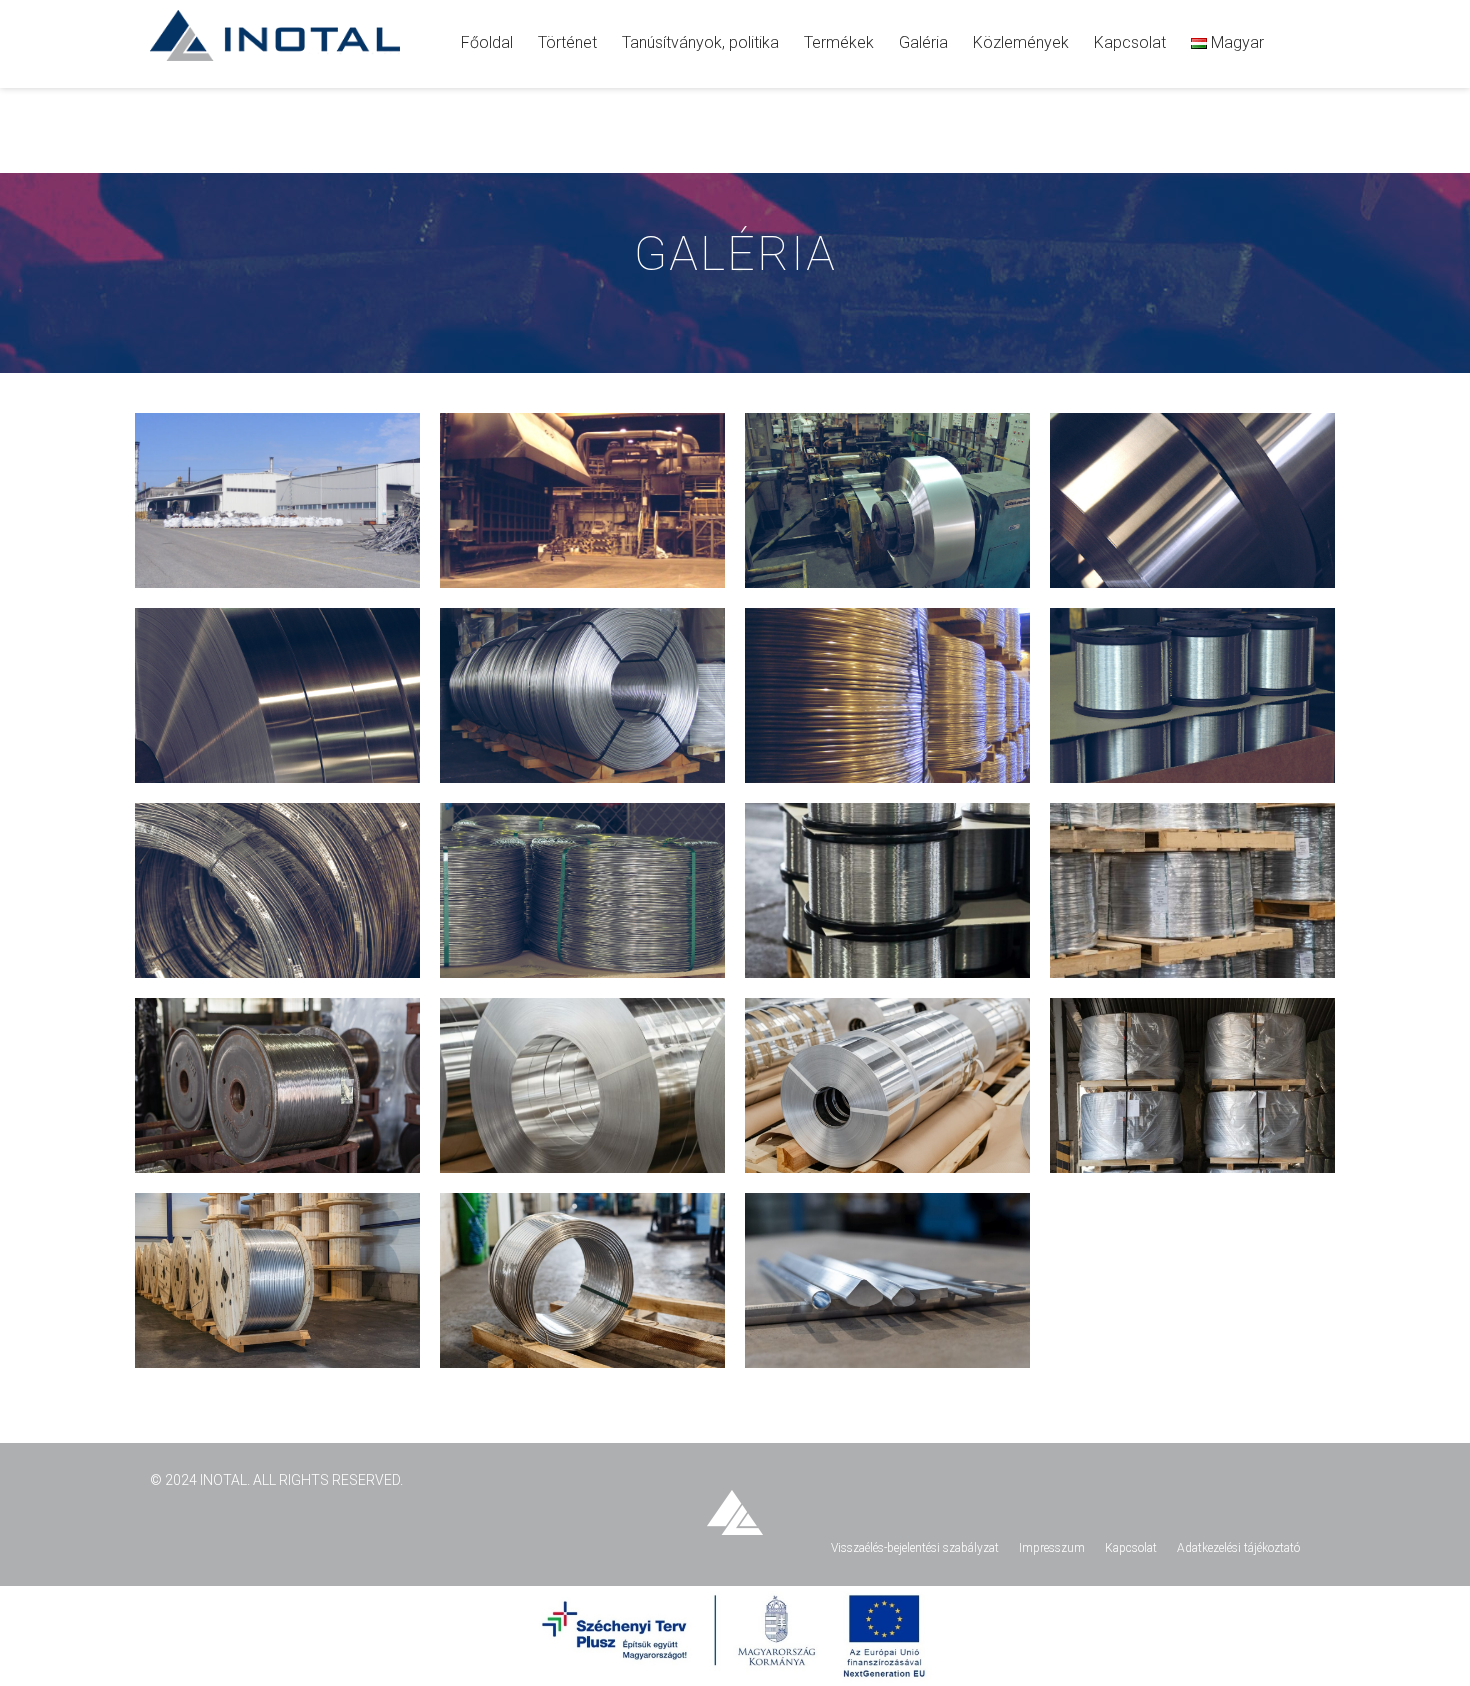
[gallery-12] (887, 695)
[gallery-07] (1192, 500)
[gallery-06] (887, 500)
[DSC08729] (1192, 1085)
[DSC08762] (582, 1085)
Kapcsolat (1131, 1548)
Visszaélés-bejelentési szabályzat (915, 1548)
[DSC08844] (1192, 890)
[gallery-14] (277, 890)
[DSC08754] (887, 1085)
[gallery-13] (1192, 695)
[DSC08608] (887, 1280)
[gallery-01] (277, 500)
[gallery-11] (582, 695)
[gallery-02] (582, 500)
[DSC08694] (277, 1280)
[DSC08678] (582, 1280)
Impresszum (1052, 1548)
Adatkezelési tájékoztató (1238, 1548)
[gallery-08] (277, 695)
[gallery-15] (582, 890)
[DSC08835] (277, 1085)
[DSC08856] (887, 890)
